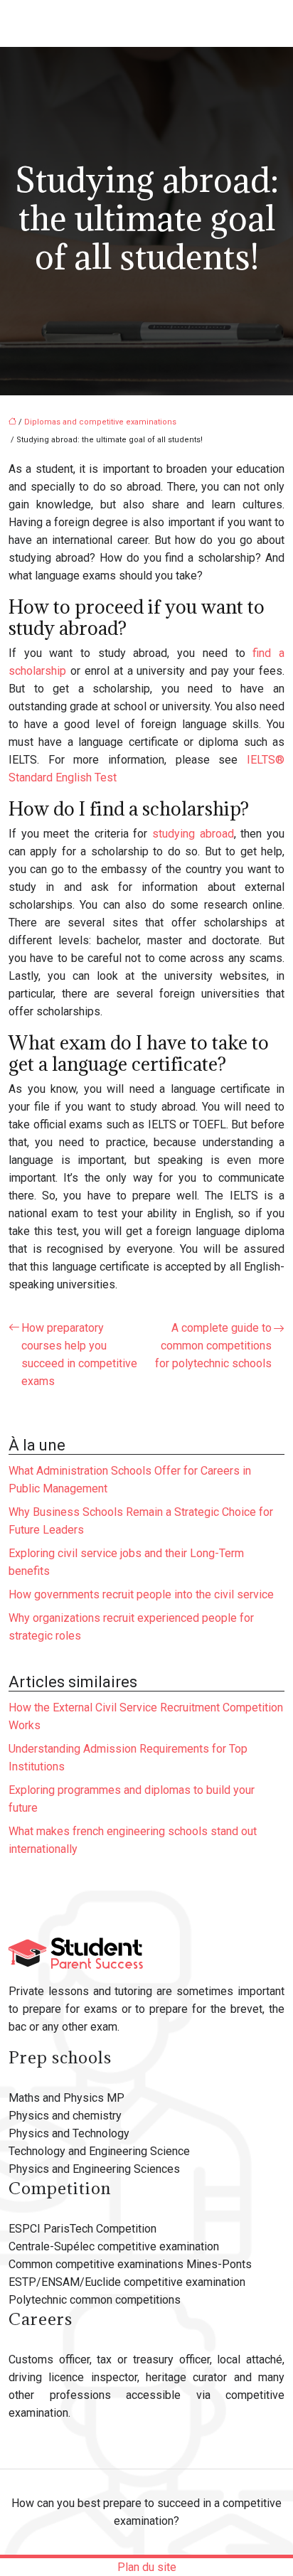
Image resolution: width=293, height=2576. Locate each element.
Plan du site (147, 2567)
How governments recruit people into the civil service (141, 1594)
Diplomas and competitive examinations (100, 422)
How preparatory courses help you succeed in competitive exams (79, 1354)
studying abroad (193, 834)
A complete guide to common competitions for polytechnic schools (213, 1346)
